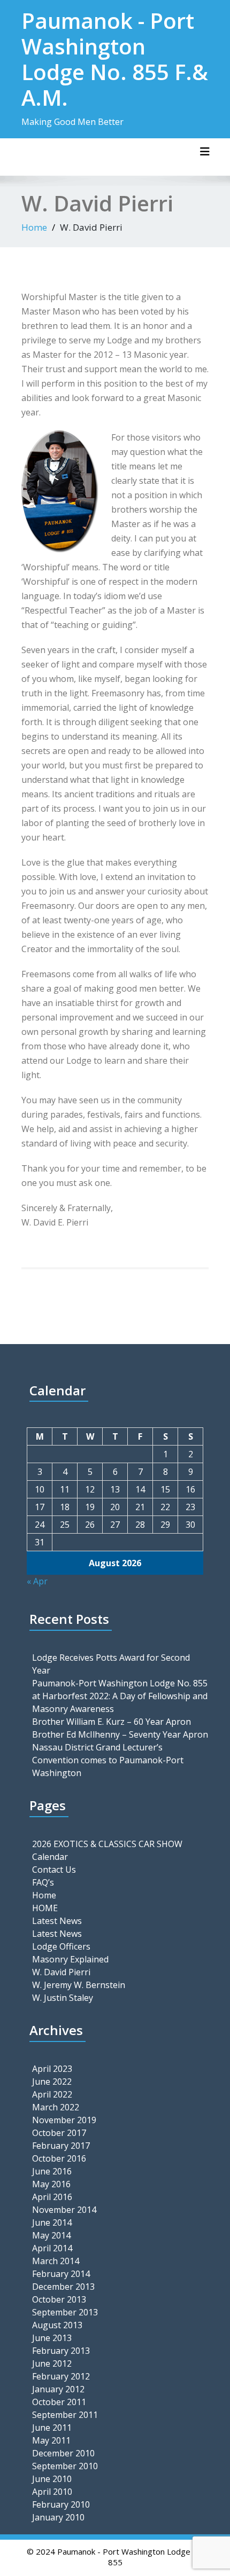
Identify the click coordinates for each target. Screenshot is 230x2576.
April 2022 (52, 2094)
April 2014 (52, 2248)
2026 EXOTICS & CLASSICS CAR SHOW (107, 1844)
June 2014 (52, 2222)
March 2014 (56, 2261)
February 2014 (61, 2274)
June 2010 (52, 2479)
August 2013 (57, 2325)
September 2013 (65, 2312)
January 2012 (58, 2389)
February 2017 (61, 2146)
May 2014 (51, 2235)
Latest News (57, 1921)
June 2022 (52, 2082)
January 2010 (58, 2517)
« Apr (37, 1581)
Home (34, 227)
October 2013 (59, 2299)
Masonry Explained (70, 1959)
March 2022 (56, 2107)
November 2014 (64, 2210)
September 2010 (65, 2466)
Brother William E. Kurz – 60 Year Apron (112, 1722)
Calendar (50, 1857)
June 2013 (52, 2338)
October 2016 (59, 2158)
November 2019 (64, 2120)
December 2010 (63, 2453)
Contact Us (54, 1870)
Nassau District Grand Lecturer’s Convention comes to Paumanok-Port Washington (108, 1760)
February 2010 (61, 2504)
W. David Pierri (61, 1972)
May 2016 (51, 2184)
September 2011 (65, 2415)
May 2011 (51, 2440)
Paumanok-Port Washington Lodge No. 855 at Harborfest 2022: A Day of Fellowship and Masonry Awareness (120, 1696)
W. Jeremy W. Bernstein (79, 1985)
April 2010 (52, 2492)
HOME (45, 1908)
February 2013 (61, 2351)
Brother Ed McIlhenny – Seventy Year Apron (120, 1734)
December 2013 (63, 2287)
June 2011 (52, 2428)
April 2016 (52, 2197)
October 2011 (59, 2402)
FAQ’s (43, 1882)
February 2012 (61, 2376)
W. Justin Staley (63, 1998)
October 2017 (59, 2133)
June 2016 (52, 2171)
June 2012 (52, 2363)
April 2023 (52, 2069)
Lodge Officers (61, 1946)
